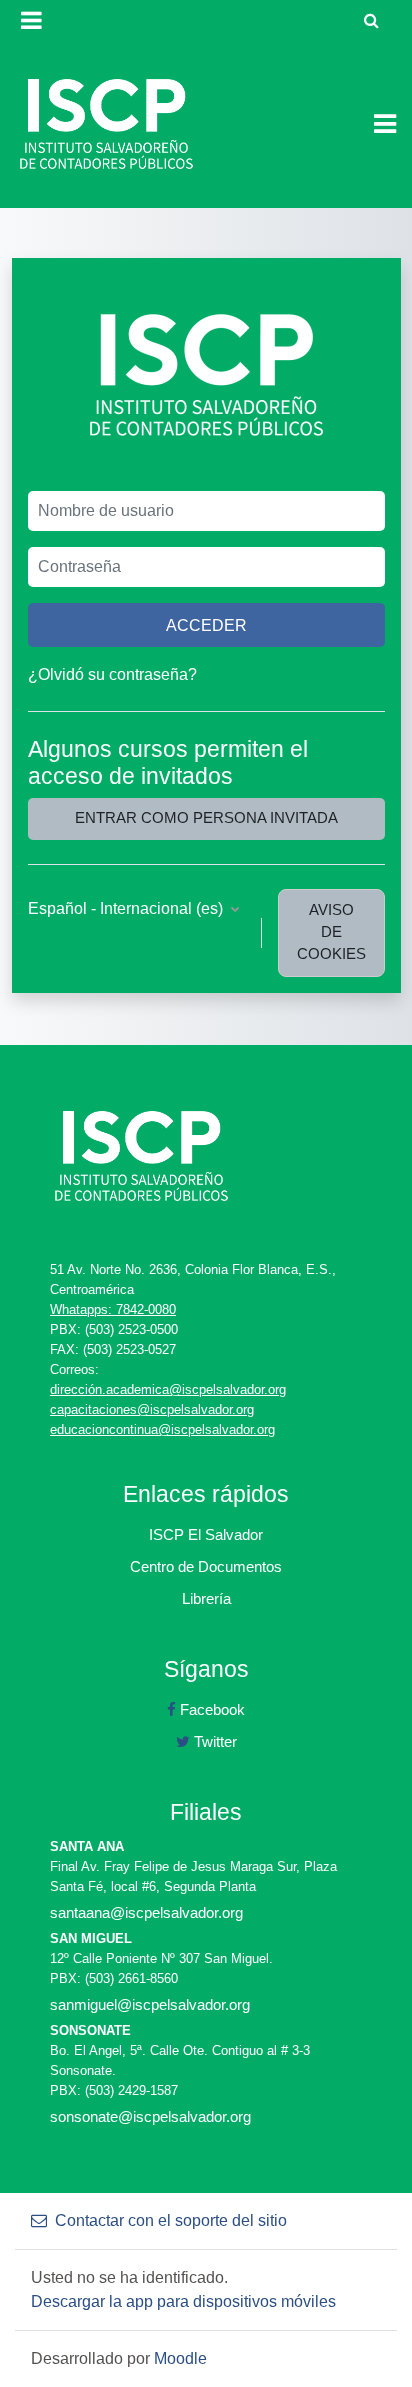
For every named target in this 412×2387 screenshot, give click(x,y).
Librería (206, 1598)
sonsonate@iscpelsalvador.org (150, 2116)
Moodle (180, 2358)
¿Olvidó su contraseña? (112, 674)
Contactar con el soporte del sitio (171, 2220)
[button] (371, 20)
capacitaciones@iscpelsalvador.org (152, 1409)
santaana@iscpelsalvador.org (146, 1912)
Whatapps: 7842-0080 (113, 1309)
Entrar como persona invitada (206, 818)
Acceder (206, 625)
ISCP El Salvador (206, 1534)
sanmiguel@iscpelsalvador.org (150, 2004)
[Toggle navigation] (385, 124)
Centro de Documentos (206, 1566)
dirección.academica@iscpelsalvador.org (168, 1389)
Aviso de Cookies (331, 932)
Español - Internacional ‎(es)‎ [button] (127, 908)
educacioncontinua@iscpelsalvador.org (162, 1429)
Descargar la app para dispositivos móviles (183, 2301)
